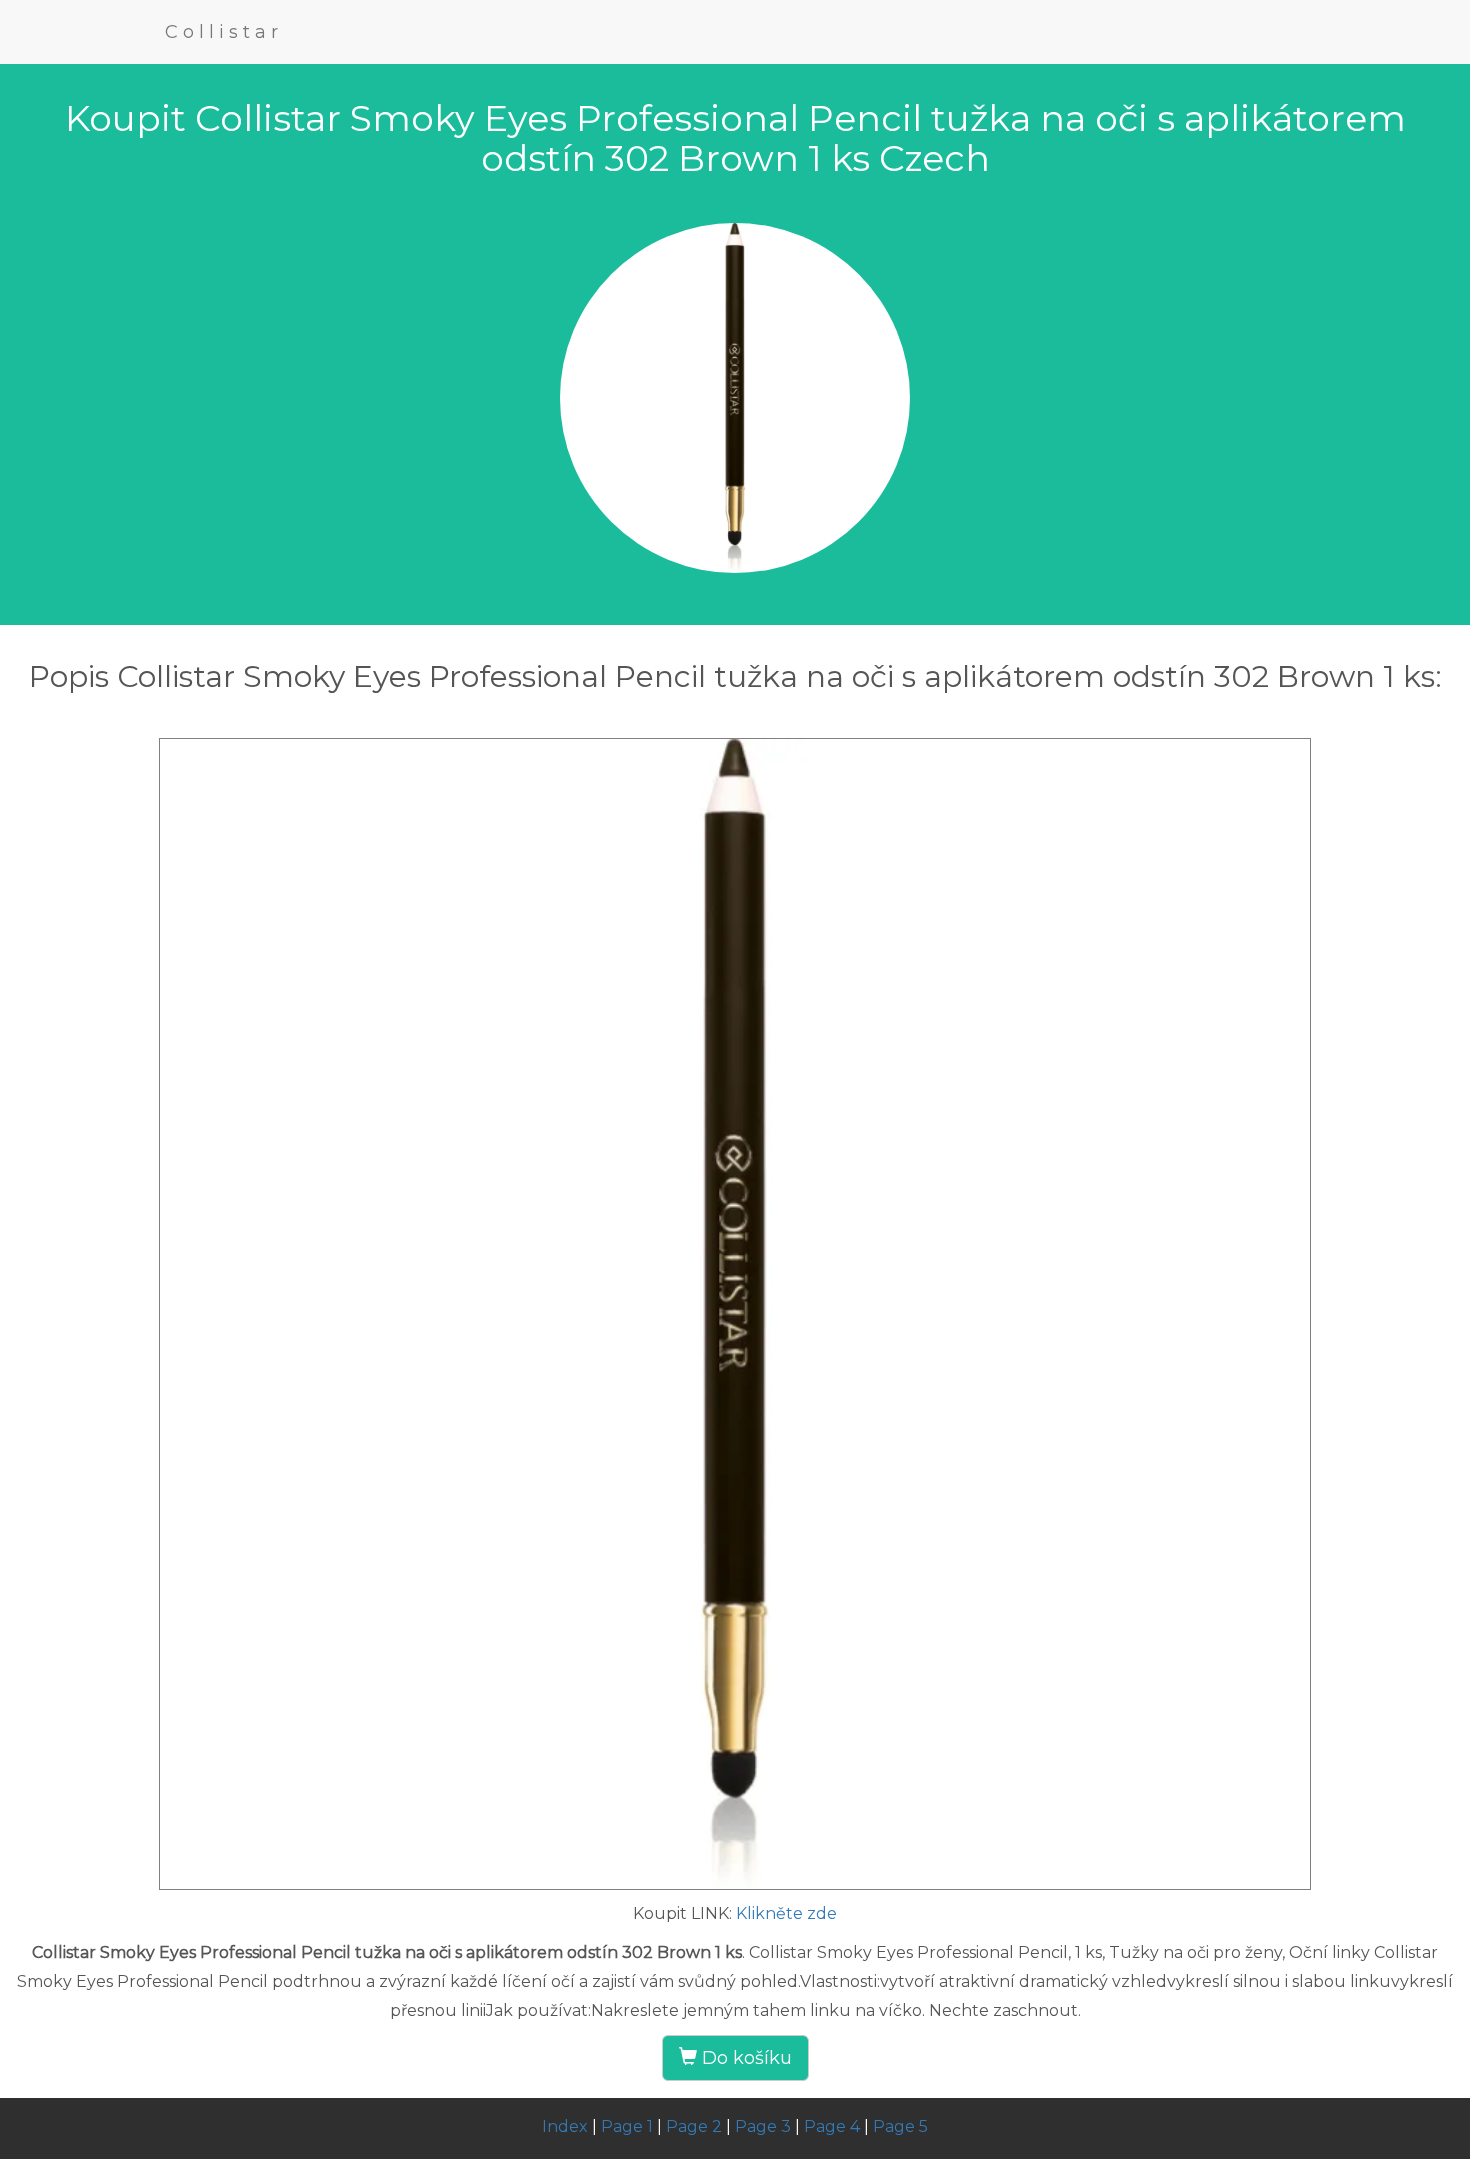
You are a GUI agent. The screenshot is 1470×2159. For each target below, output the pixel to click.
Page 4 (832, 2126)
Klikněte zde (786, 1913)
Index (565, 2126)
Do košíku (744, 2058)
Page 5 (900, 2126)
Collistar (224, 32)
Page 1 (627, 2126)
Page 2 (694, 2126)
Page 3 (763, 2126)
